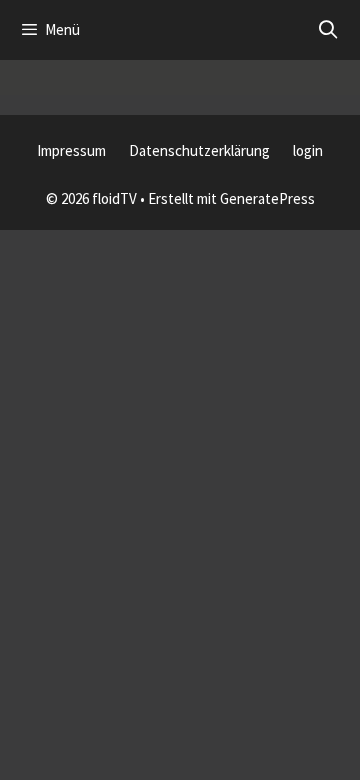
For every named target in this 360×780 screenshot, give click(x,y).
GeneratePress (267, 198)
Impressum (71, 150)
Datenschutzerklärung (199, 150)
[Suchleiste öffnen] (328, 30)
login (308, 150)
